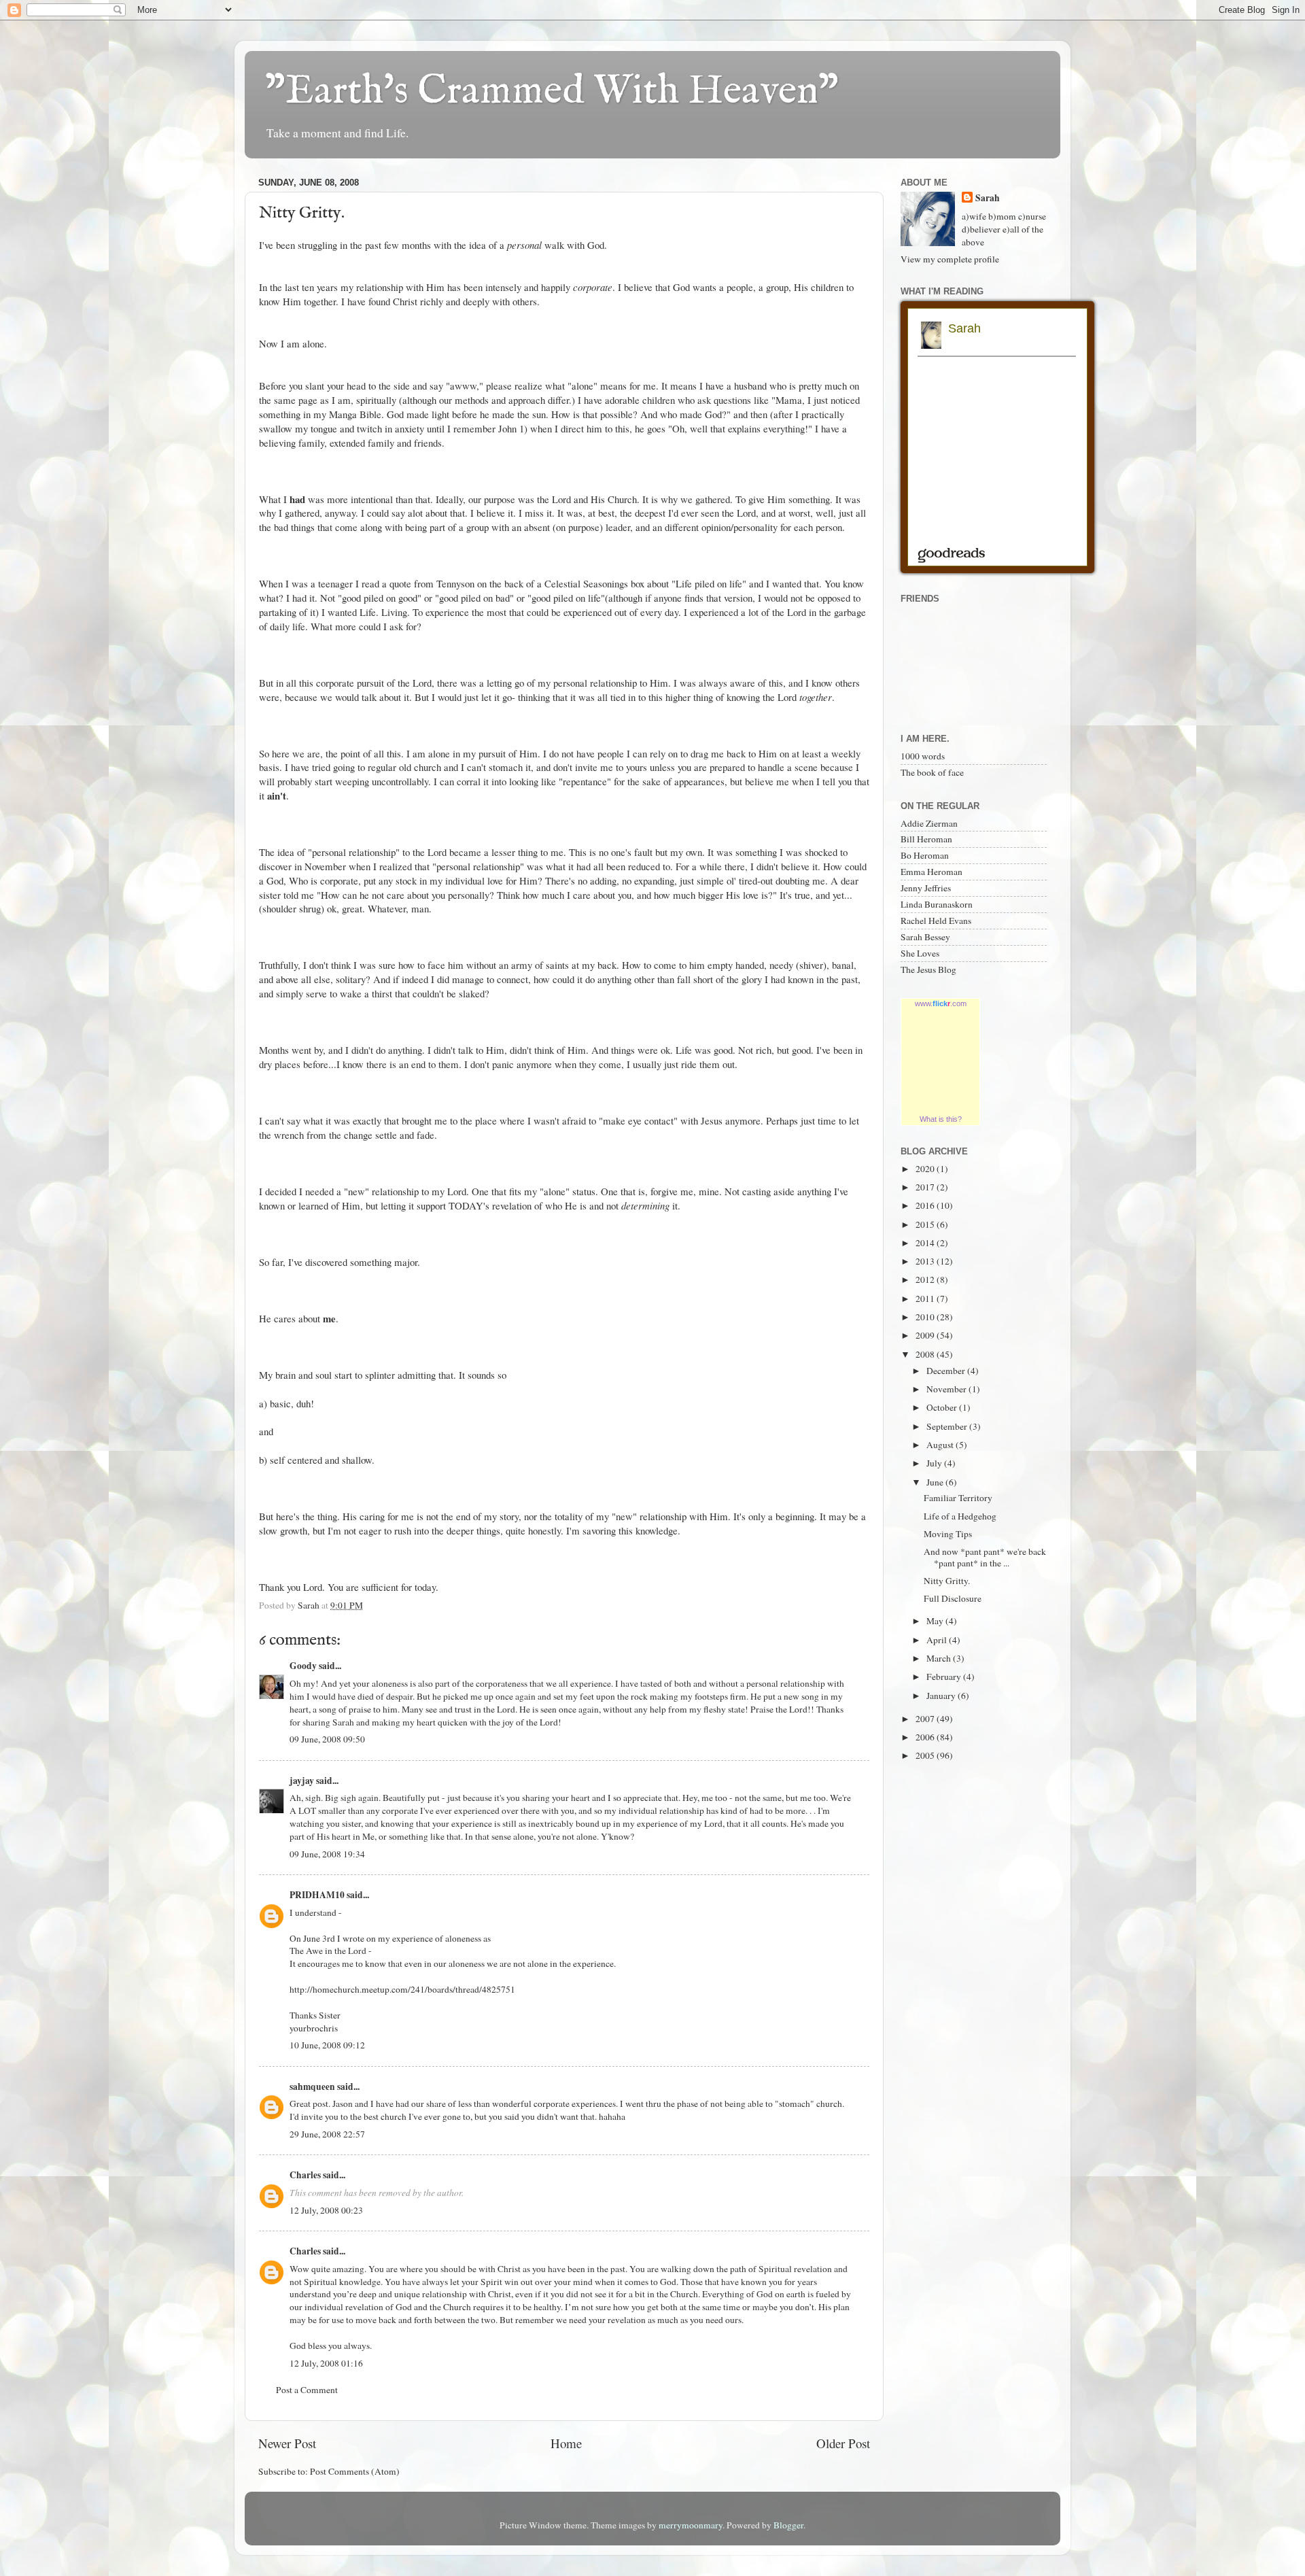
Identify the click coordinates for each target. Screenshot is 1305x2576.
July (935, 1463)
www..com (941, 1003)
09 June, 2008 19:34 (327, 1854)
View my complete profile (950, 259)
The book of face (932, 772)
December (947, 1371)
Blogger (788, 2525)
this (622, 428)
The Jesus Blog (928, 969)
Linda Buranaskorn (937, 904)
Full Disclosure (953, 1598)
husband (750, 385)
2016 (926, 1205)
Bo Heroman (925, 855)
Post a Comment (307, 2390)
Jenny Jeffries (926, 888)
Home (566, 2443)
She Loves (920, 953)
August (941, 1445)
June (936, 1482)
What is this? (941, 1119)
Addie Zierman (929, 823)
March (940, 1658)
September (948, 1426)
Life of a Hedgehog (960, 1516)
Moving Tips (948, 1534)
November (947, 1389)
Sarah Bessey (925, 937)
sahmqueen (312, 2086)
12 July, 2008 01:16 (326, 2363)
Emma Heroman (932, 872)
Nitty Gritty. (947, 1581)
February (945, 1677)
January (942, 1696)
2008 (926, 1354)
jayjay (302, 1781)
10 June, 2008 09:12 (327, 2045)
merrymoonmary (691, 2525)
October (943, 1407)
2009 (926, 1335)
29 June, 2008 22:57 (327, 2134)
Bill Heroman (926, 839)
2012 (926, 1280)
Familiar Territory (958, 1498)
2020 (926, 1169)
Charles (305, 2175)
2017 (926, 1187)
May (936, 1621)
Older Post (843, 2443)
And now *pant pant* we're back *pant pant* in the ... (985, 1557)
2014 (926, 1243)
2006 (926, 1737)
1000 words (923, 756)
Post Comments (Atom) (355, 2471)
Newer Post (287, 2443)
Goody (303, 1666)
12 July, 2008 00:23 (326, 2210)
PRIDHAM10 (317, 1895)
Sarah (988, 198)
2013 (926, 1261)
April (938, 1640)
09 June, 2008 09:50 (327, 1739)
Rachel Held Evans (936, 921)
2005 (926, 1755)
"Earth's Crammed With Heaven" (552, 92)
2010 (926, 1317)
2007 (926, 1719)
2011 (926, 1299)
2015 (926, 1224)
